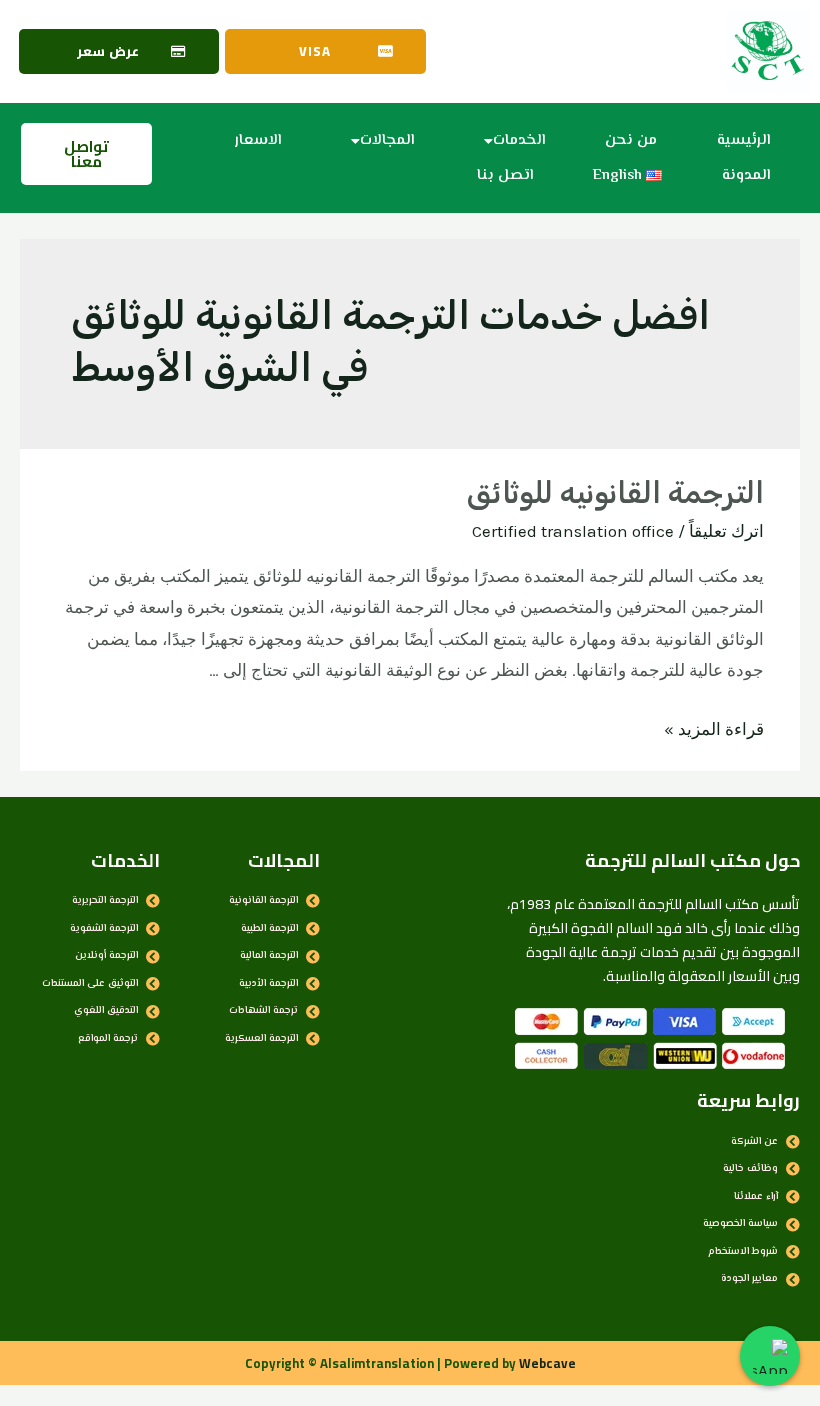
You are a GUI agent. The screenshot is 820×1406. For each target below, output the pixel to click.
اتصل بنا (505, 175)
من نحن (631, 140)
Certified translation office (573, 531)
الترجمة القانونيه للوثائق (615, 493)
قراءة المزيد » (714, 729)
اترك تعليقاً (726, 531)
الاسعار (258, 140)
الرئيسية (743, 140)
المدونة (746, 175)
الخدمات (519, 140)
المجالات (387, 140)
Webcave (547, 1363)
